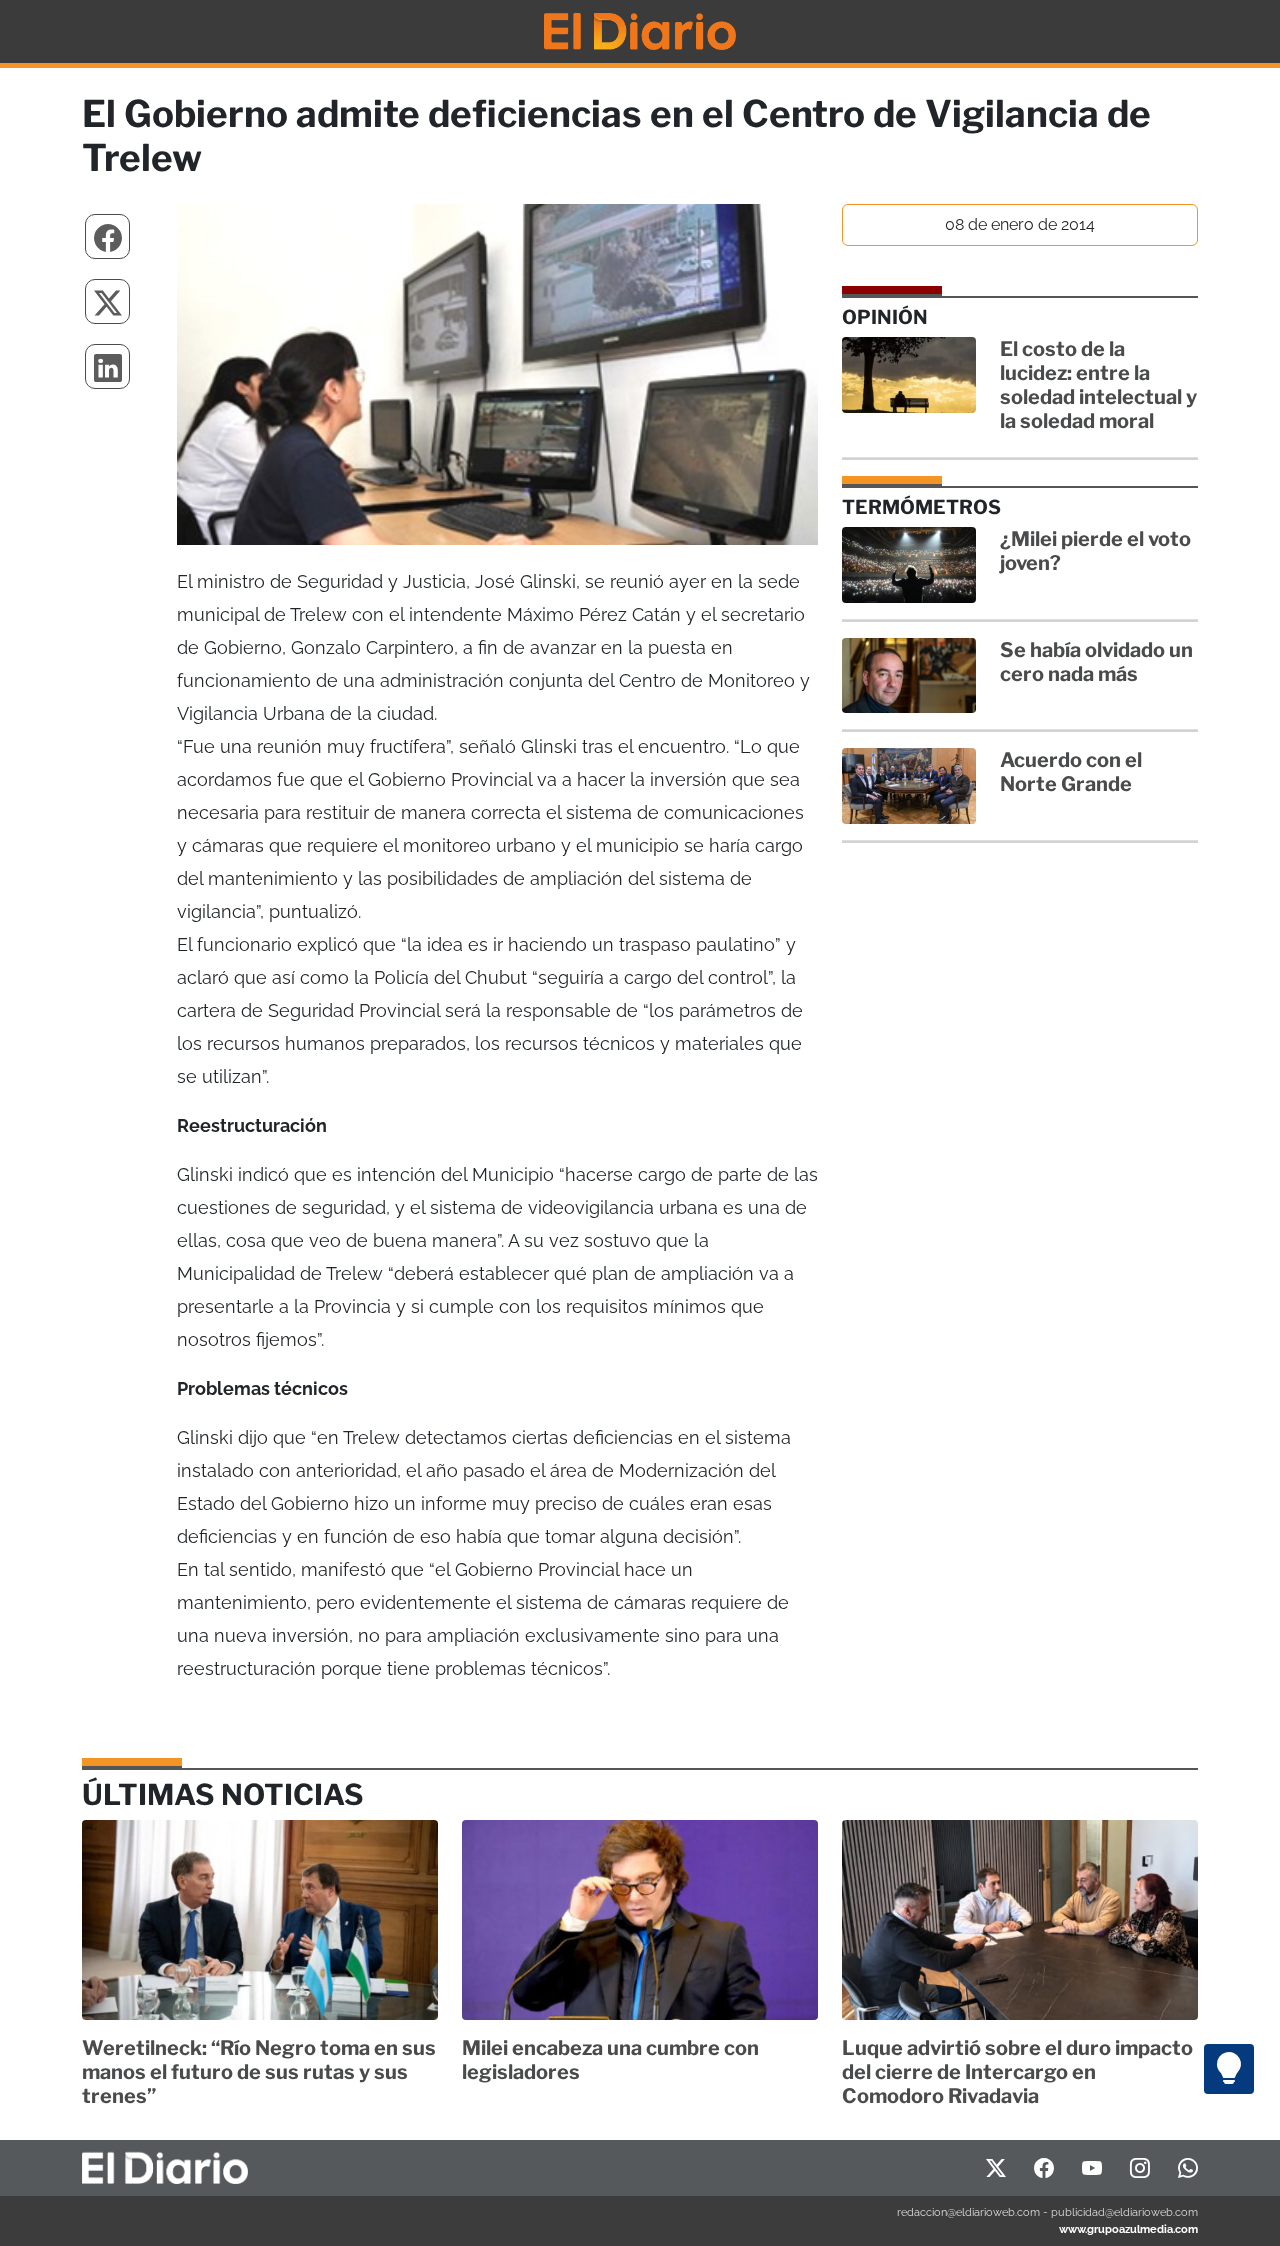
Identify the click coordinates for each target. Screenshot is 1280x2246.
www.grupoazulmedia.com (1128, 2229)
